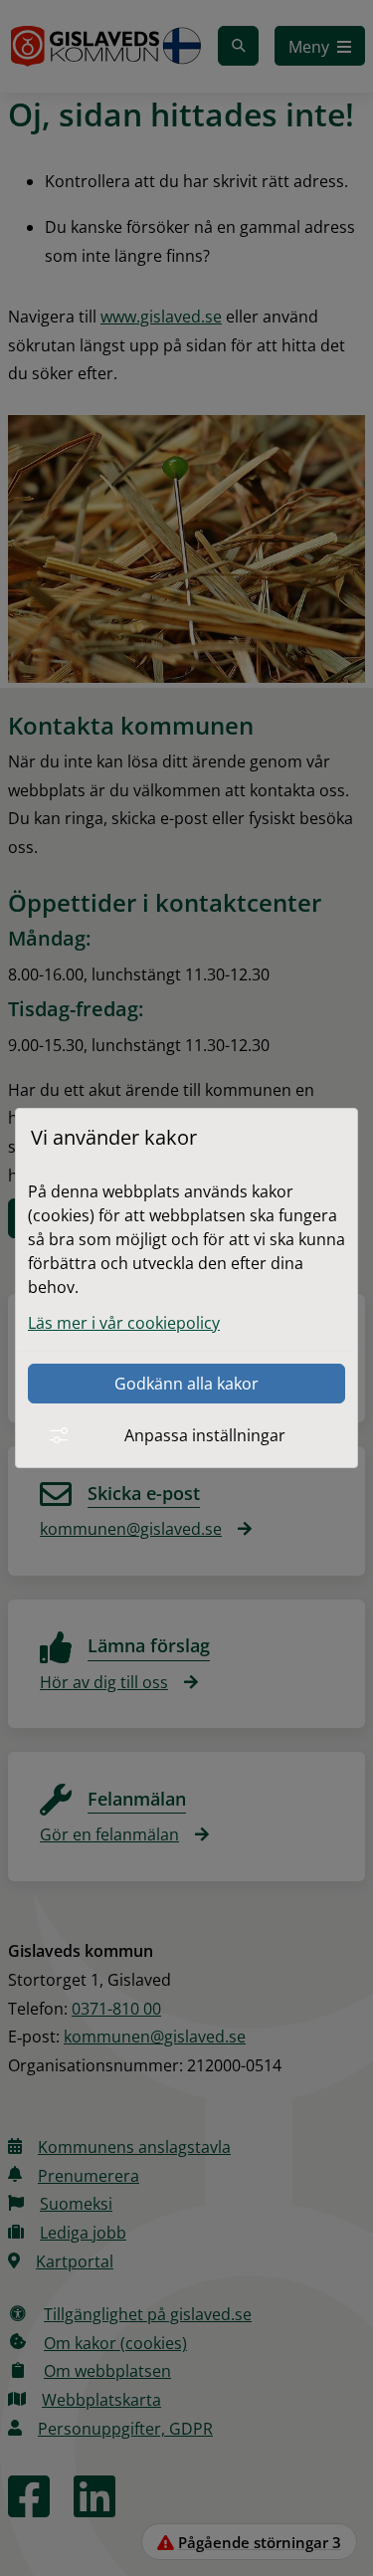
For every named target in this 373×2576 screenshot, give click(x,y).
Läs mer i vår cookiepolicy (124, 1323)
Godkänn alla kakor (186, 1384)
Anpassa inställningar (205, 1435)
